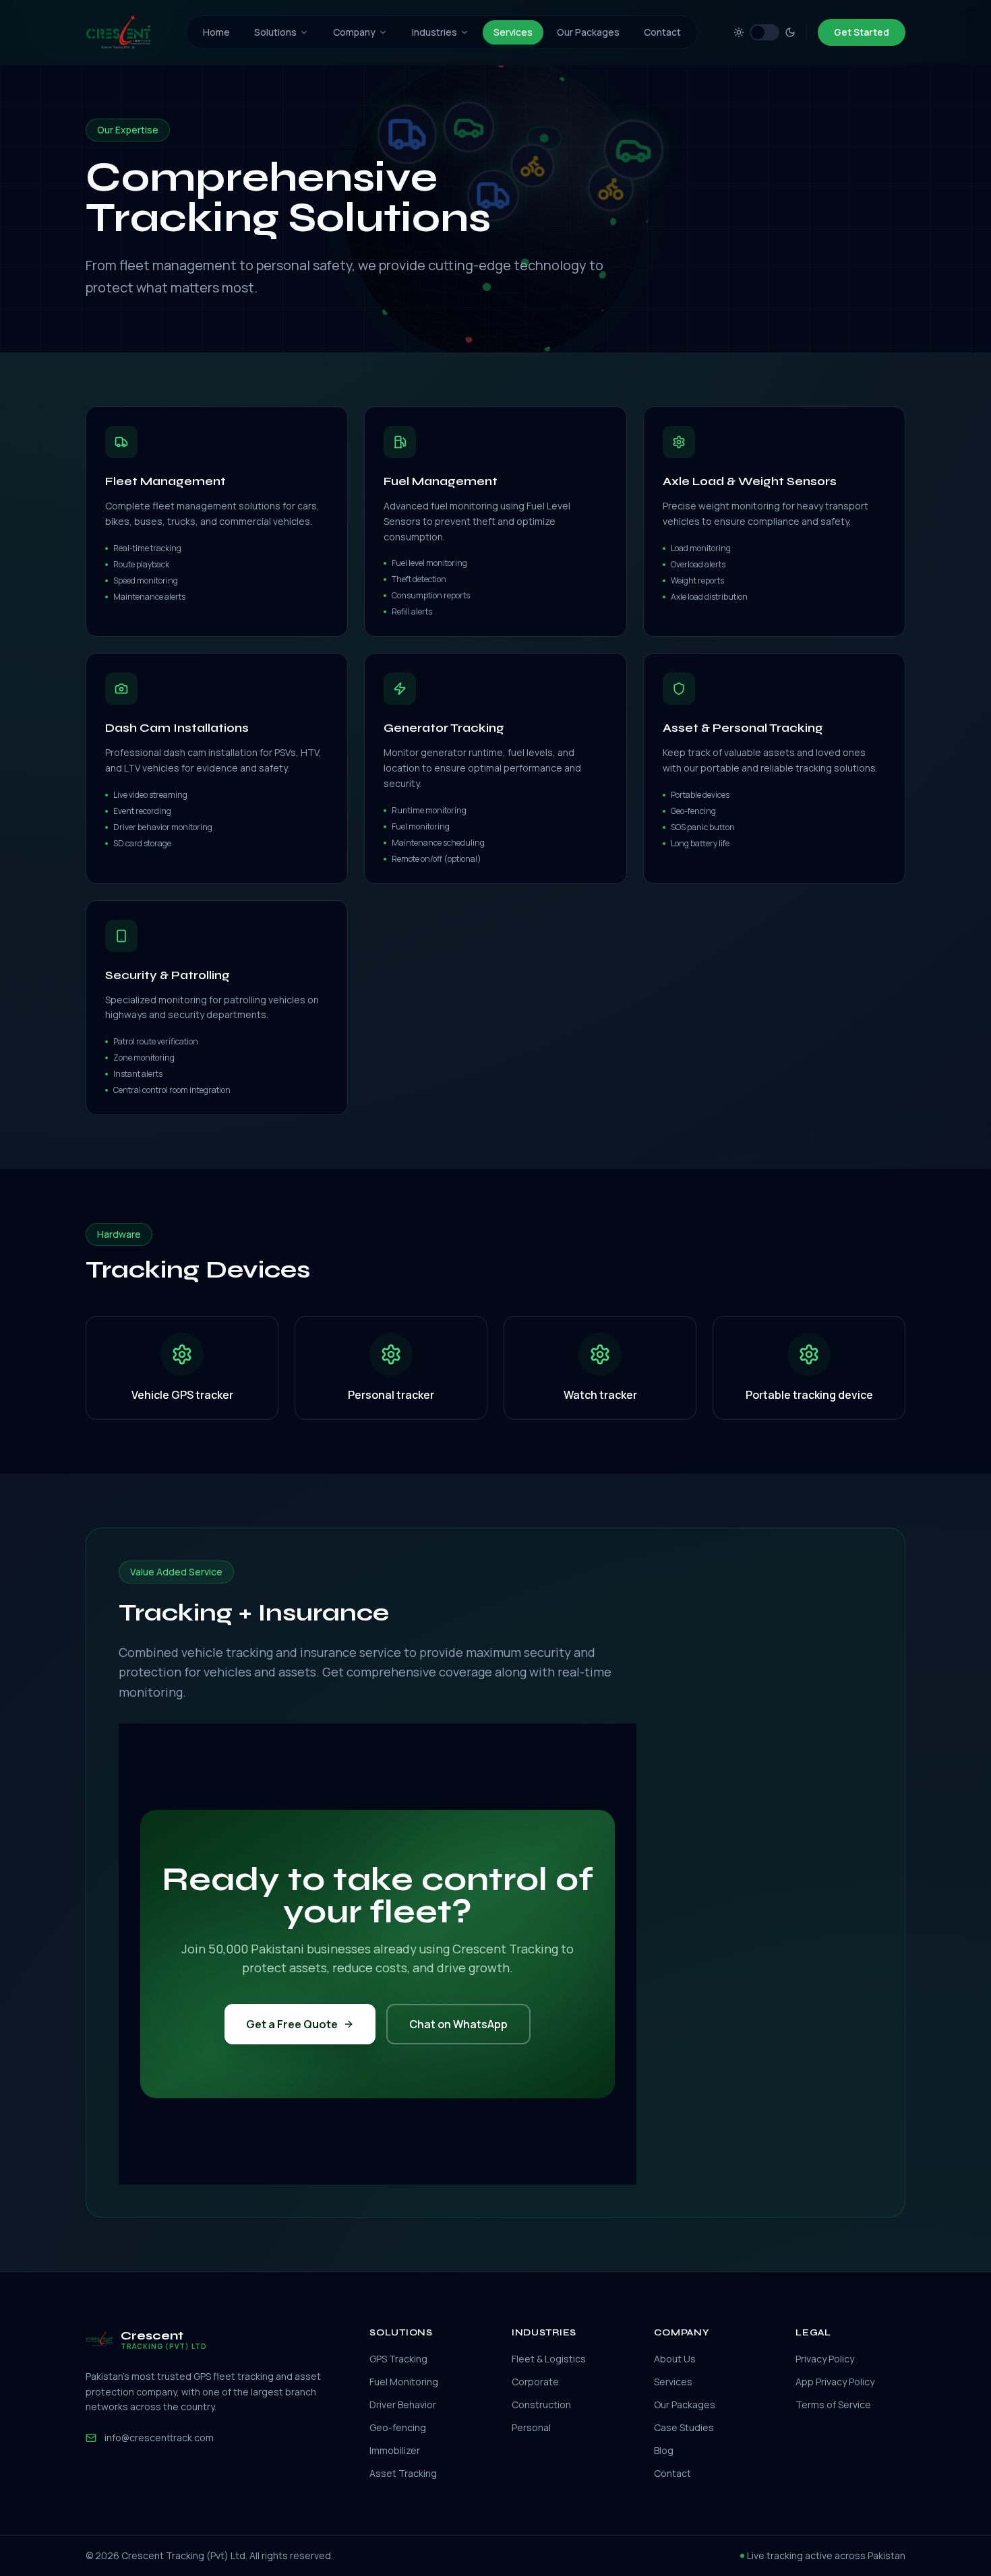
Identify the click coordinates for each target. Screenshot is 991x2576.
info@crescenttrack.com (159, 2438)
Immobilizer (395, 2450)
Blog (664, 2450)
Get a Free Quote (292, 2024)
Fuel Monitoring (404, 2382)
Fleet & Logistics (549, 2359)
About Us (675, 2359)
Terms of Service (833, 2405)
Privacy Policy (825, 2359)
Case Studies (684, 2427)
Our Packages (588, 32)
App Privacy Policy (835, 2382)
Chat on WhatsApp (458, 2024)
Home (216, 32)
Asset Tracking (403, 2473)
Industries (434, 32)
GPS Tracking (398, 2359)
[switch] (764, 32)
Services (513, 32)
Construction (541, 2405)
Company (354, 32)
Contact (662, 32)
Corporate (535, 2382)
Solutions (275, 32)
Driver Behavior (403, 2405)
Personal (531, 2427)
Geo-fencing (398, 2427)
